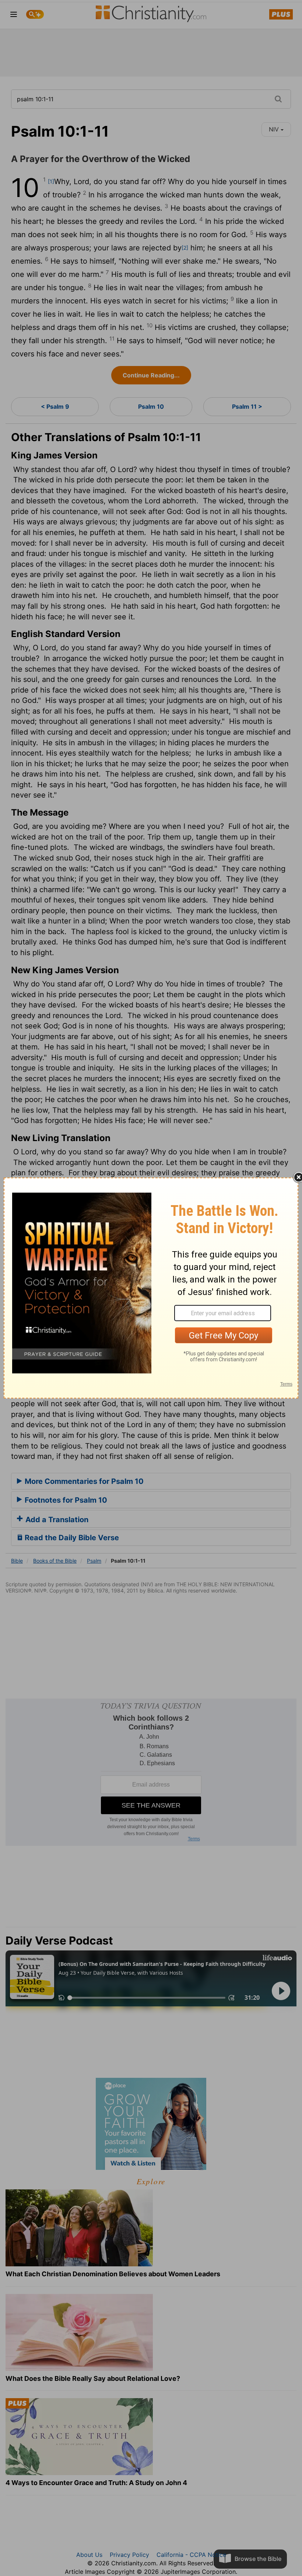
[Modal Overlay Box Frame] (151, 1288)
